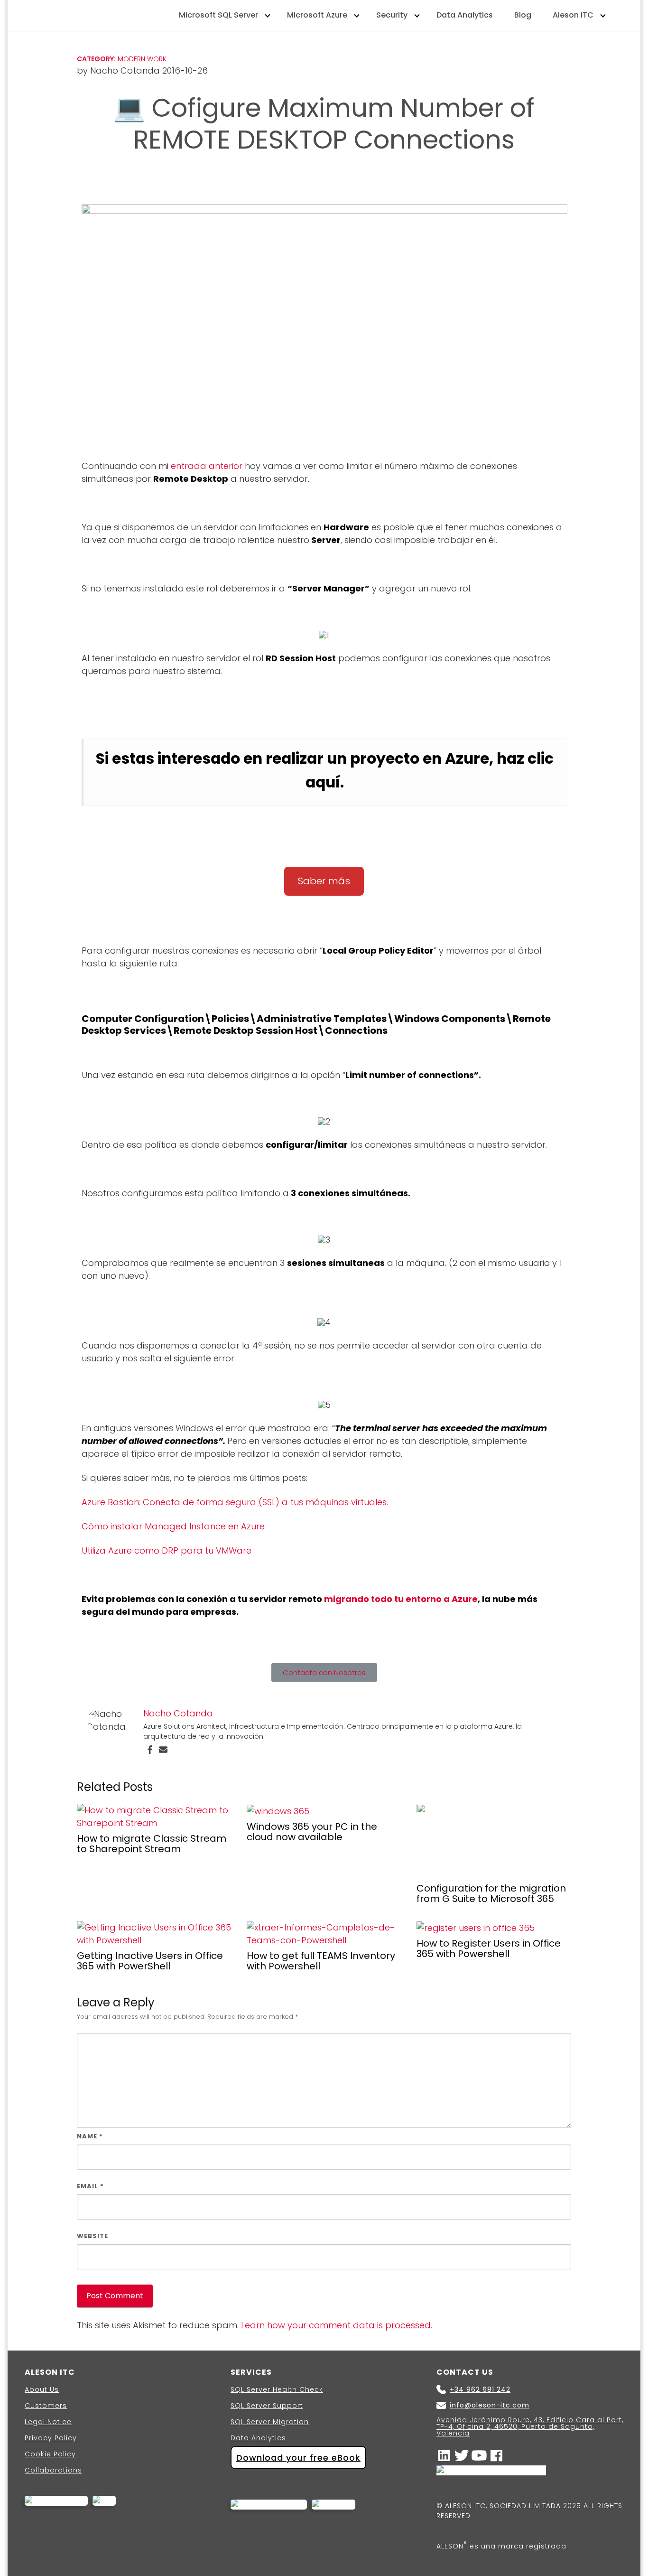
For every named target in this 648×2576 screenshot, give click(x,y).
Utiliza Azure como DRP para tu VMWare (167, 1550)
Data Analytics (465, 15)
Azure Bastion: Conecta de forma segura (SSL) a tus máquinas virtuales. (235, 1502)
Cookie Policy (50, 2454)
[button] (324, 1672)
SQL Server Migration (270, 2422)
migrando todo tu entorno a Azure (401, 1599)
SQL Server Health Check (277, 2389)
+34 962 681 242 (480, 2389)
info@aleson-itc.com (490, 2405)
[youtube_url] (480, 2455)
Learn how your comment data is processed (336, 2325)
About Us (42, 2389)
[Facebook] (150, 1749)
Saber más (324, 881)
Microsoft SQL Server (218, 15)
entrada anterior (207, 466)
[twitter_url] (463, 2455)
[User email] (163, 1749)
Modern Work (142, 59)
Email (90, 2186)
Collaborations (53, 2470)
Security (392, 15)
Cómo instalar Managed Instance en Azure (173, 1526)
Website (93, 2236)
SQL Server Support (267, 2406)
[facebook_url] (497, 2455)
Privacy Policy (51, 2438)
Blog (523, 15)
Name (90, 2136)
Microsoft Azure (317, 15)
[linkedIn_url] (445, 2455)
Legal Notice (48, 2422)
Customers (46, 2406)
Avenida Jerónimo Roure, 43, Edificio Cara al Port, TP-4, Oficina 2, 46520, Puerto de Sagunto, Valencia (530, 2426)
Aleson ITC (573, 15)
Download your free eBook (298, 2458)
